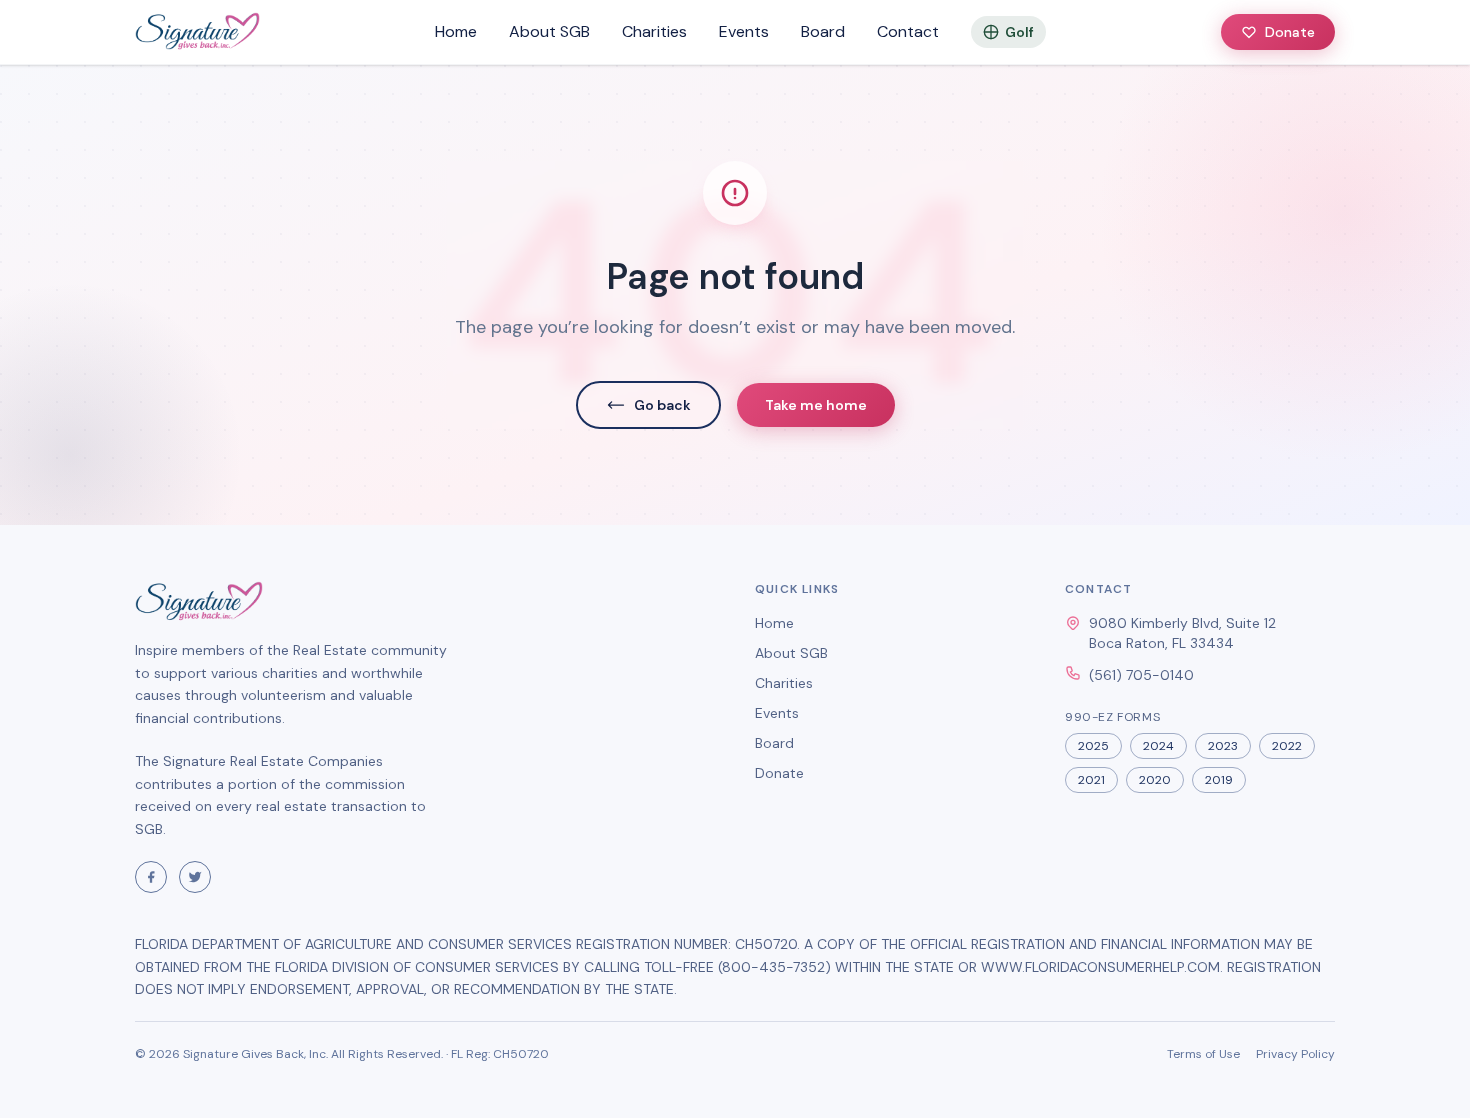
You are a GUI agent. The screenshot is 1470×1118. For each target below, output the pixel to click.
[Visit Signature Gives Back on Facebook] (151, 877)
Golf (1019, 32)
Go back (662, 405)
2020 (1155, 780)
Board (823, 31)
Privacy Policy (1295, 1054)
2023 (1223, 746)
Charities (654, 31)
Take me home (816, 405)
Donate (1290, 32)
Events (744, 31)
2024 (1158, 746)
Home (456, 31)
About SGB (549, 31)
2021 (1091, 780)
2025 (1093, 746)
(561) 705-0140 (1141, 675)
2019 (1219, 780)
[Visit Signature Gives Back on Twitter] (195, 877)
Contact (908, 31)
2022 (1287, 746)
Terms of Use (1203, 1054)
